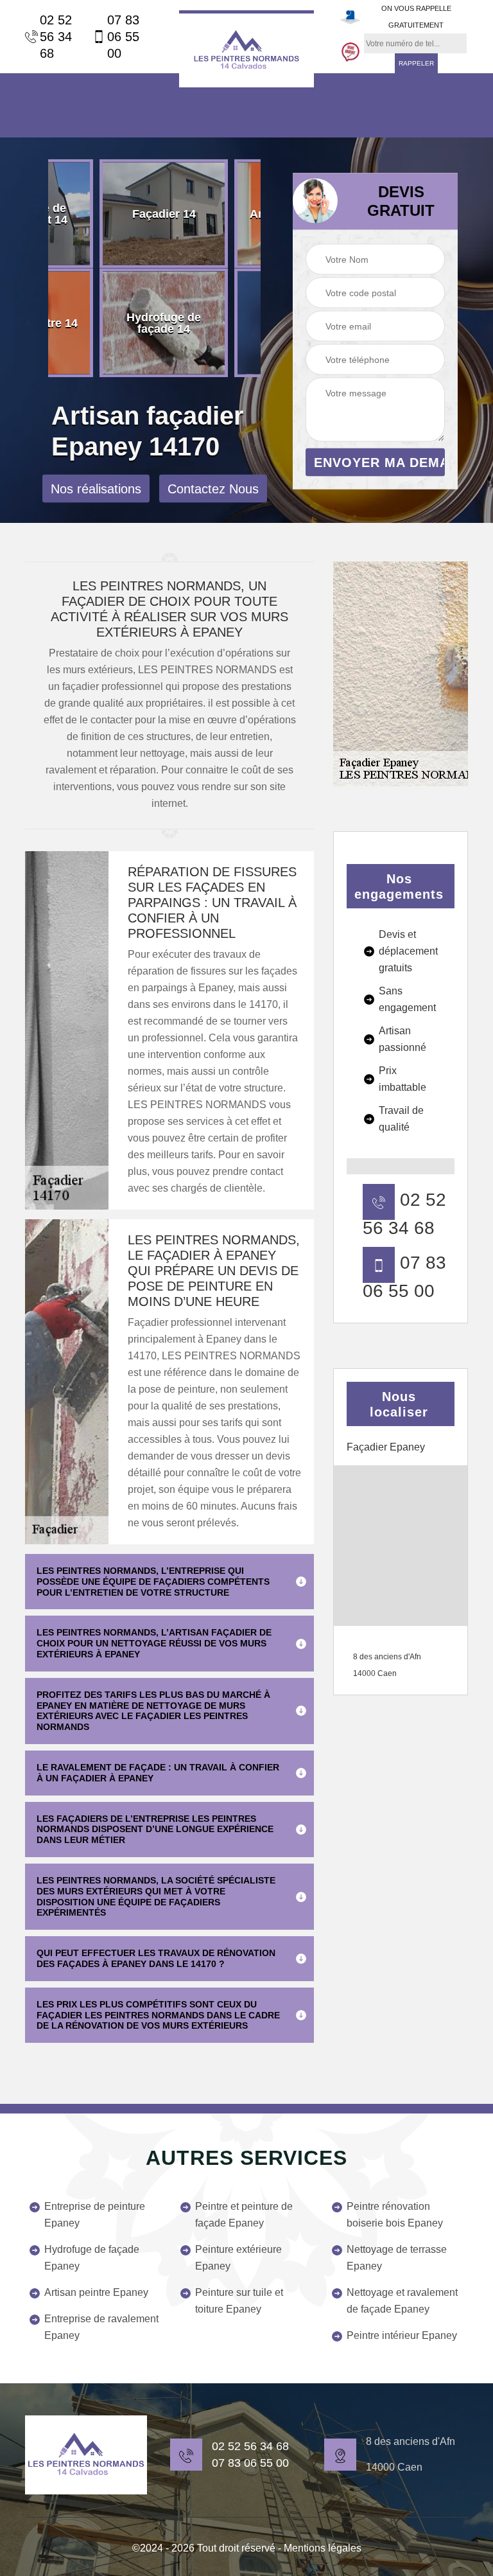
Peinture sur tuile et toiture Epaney (239, 2301)
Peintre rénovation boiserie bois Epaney (395, 2215)
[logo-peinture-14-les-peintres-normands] (246, 49)
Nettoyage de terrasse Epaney (397, 2258)
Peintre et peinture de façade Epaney (244, 2215)
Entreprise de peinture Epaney (95, 2215)
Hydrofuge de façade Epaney (92, 2258)
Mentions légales (323, 2548)
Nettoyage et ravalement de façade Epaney (402, 2301)
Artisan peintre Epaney (96, 2292)
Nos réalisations (96, 489)
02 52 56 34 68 (56, 37)
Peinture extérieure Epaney (238, 2258)
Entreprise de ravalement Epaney (101, 2327)
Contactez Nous (213, 489)
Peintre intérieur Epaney (402, 2335)
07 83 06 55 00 (123, 37)
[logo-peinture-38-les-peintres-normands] (86, 2455)
